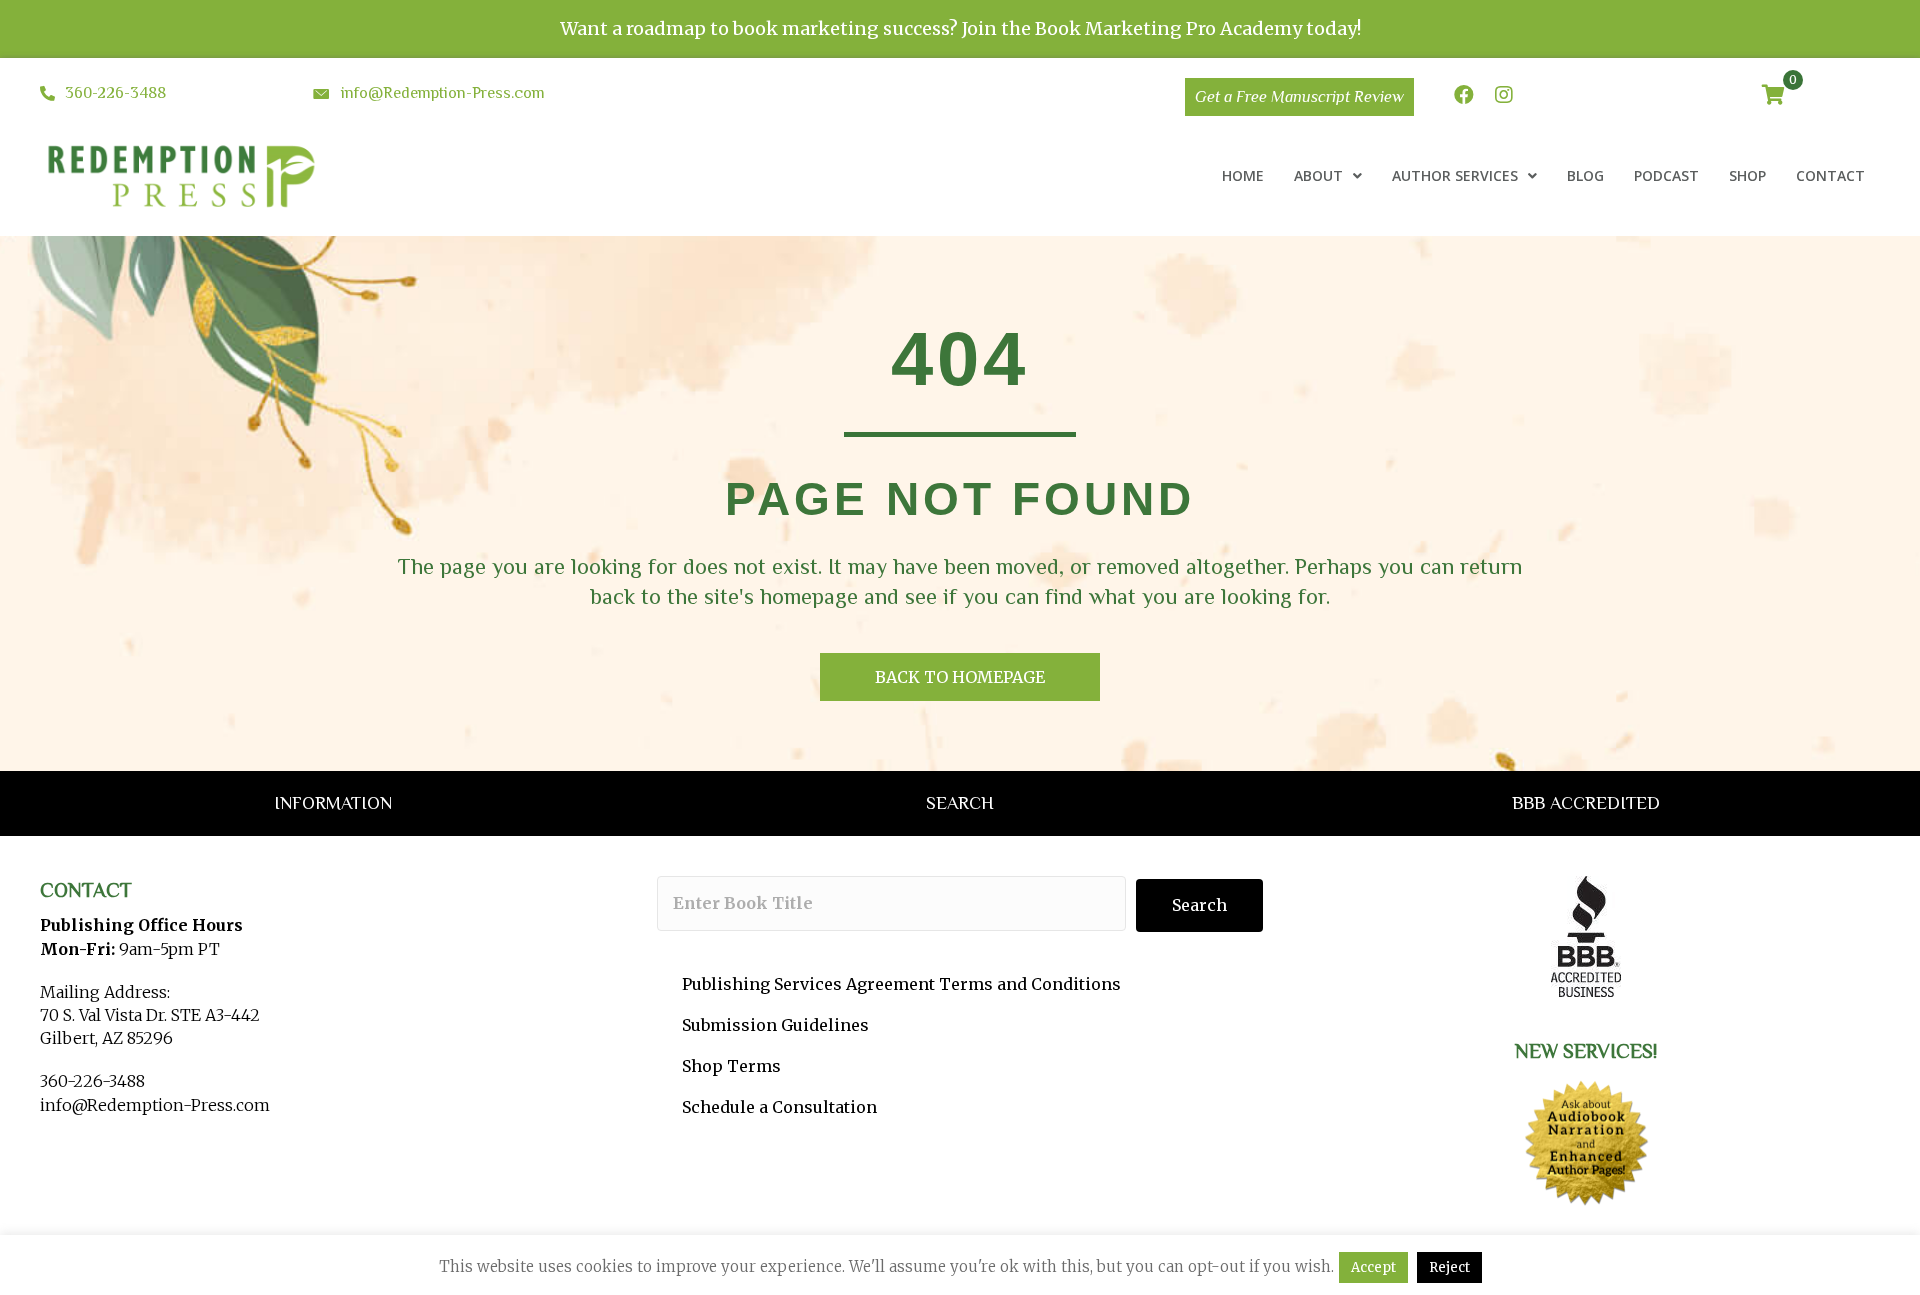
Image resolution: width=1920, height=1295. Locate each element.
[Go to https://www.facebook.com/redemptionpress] (1464, 96)
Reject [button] (1449, 1267)
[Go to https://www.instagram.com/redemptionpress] (1504, 96)
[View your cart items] (1773, 96)
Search (1199, 905)
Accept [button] (1373, 1267)
